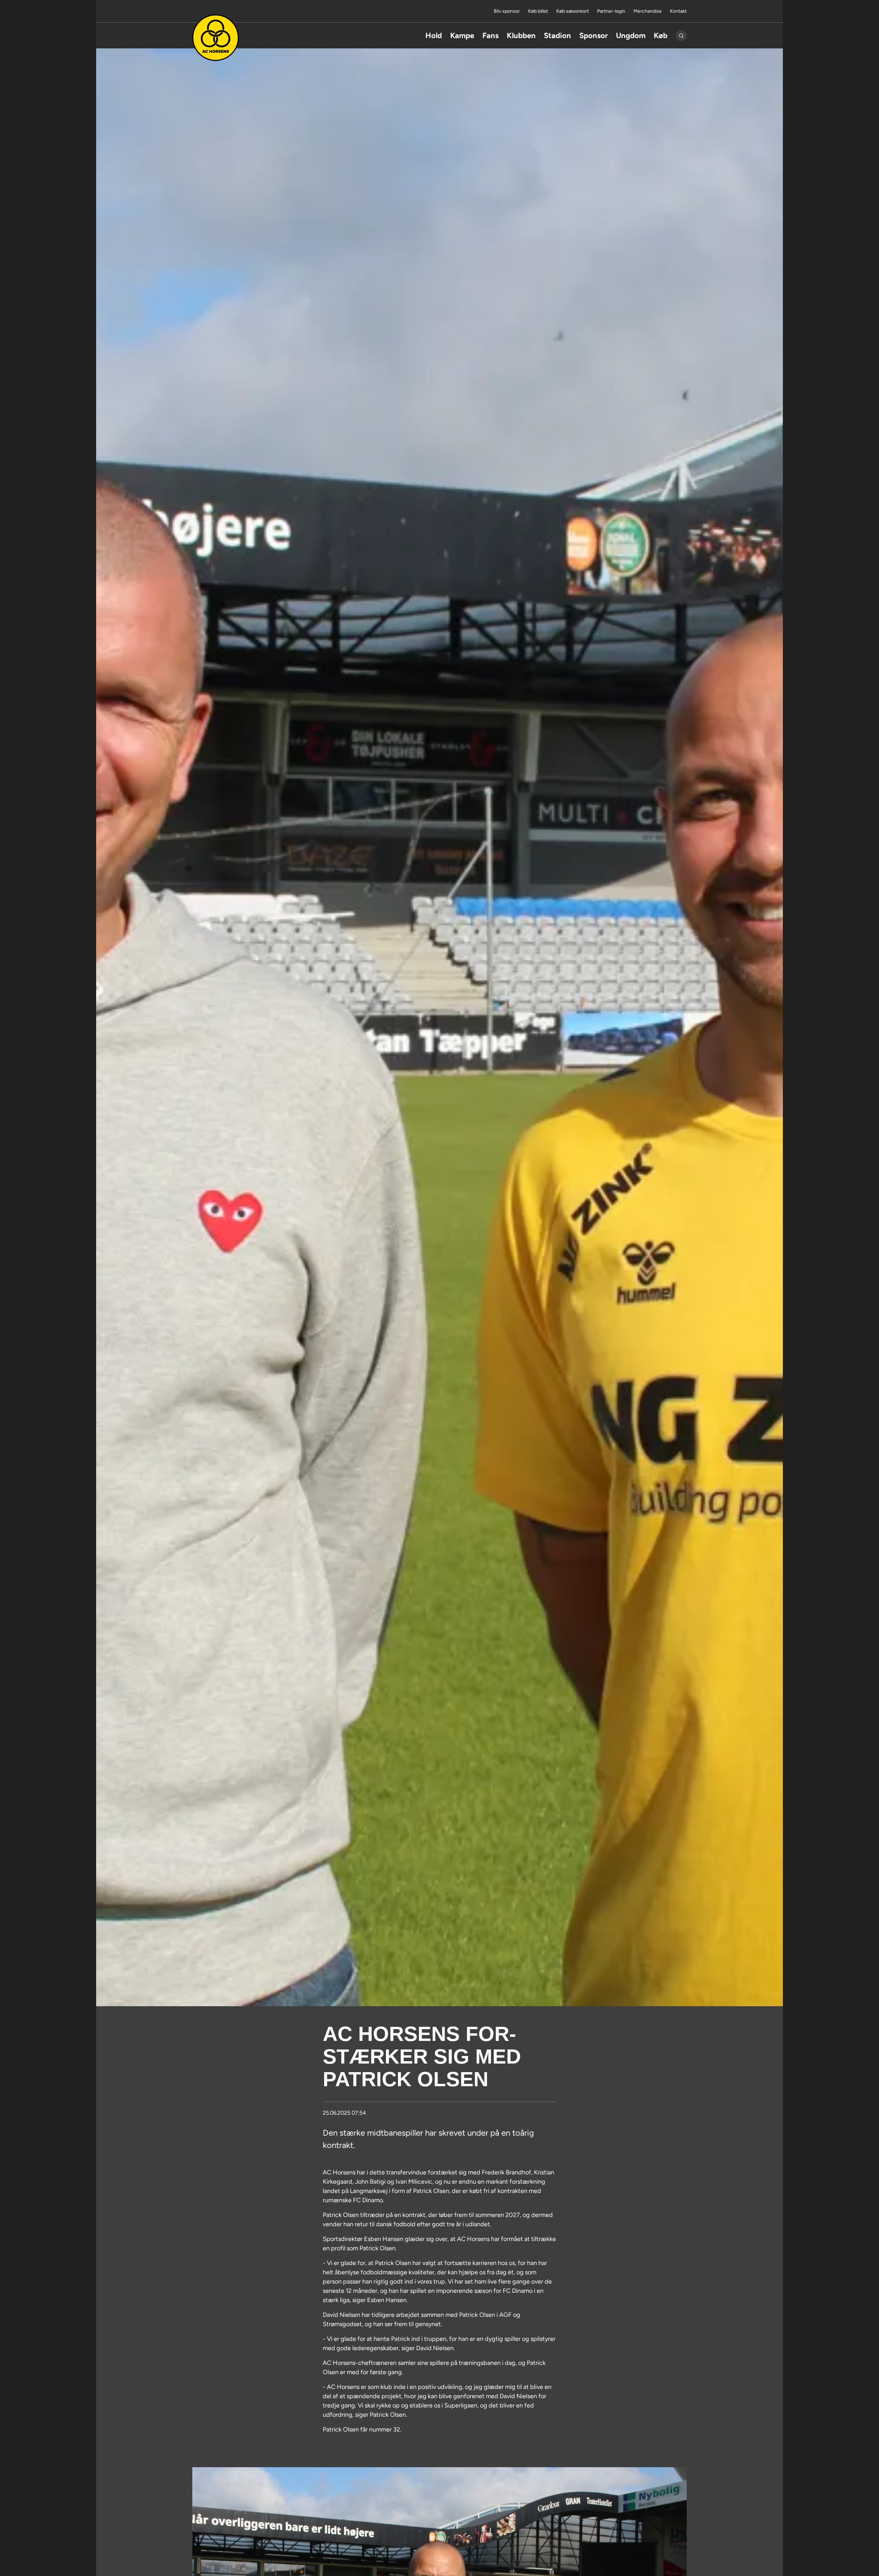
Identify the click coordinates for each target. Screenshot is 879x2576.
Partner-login (611, 11)
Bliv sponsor (507, 11)
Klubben (521, 36)
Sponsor (593, 36)
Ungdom (631, 36)
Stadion (557, 36)
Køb (661, 36)
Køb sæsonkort (573, 11)
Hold (434, 36)
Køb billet (538, 11)
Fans (490, 36)
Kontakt (678, 11)
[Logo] (216, 38)
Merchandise (648, 11)
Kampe (462, 36)
